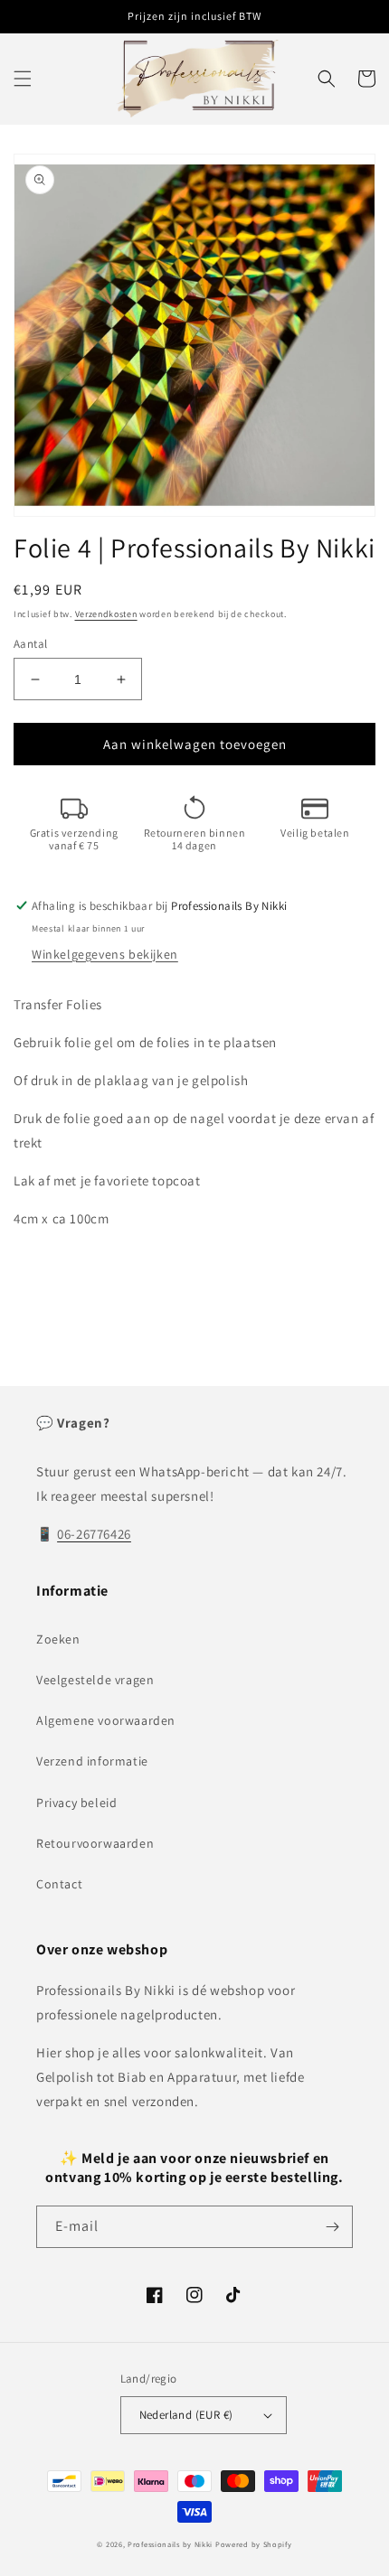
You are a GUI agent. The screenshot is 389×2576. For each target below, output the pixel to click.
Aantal (30, 644)
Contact (59, 1884)
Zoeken (58, 1639)
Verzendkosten (106, 614)
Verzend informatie (92, 1761)
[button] (23, 79)
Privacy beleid (76, 1803)
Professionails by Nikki (170, 2544)
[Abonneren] (332, 2227)
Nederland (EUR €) (186, 2415)
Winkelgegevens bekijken (105, 954)
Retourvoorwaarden (95, 1843)
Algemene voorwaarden (106, 1720)
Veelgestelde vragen (95, 1680)
